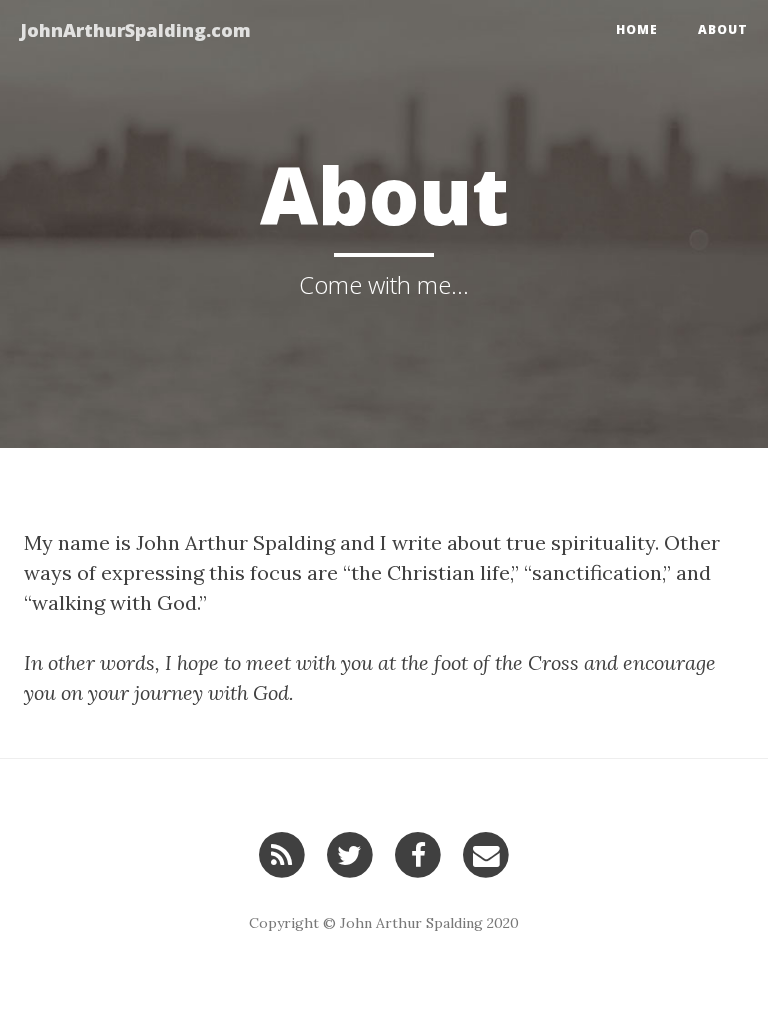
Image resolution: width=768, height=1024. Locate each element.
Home (637, 29)
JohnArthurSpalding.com (135, 30)
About (723, 29)
